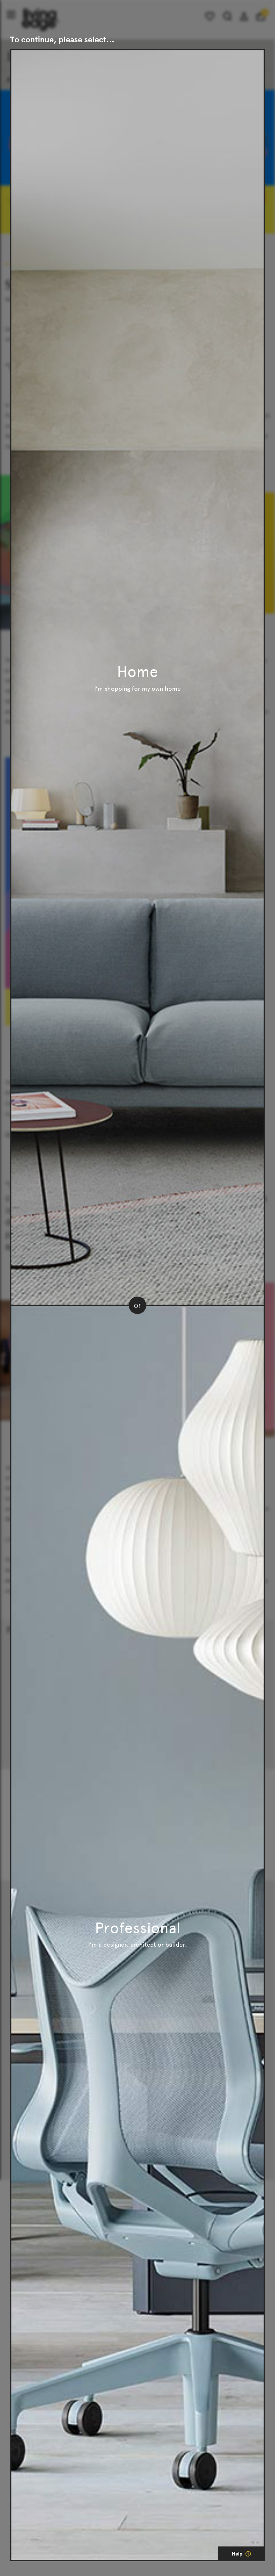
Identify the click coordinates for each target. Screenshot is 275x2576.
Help (238, 2554)
